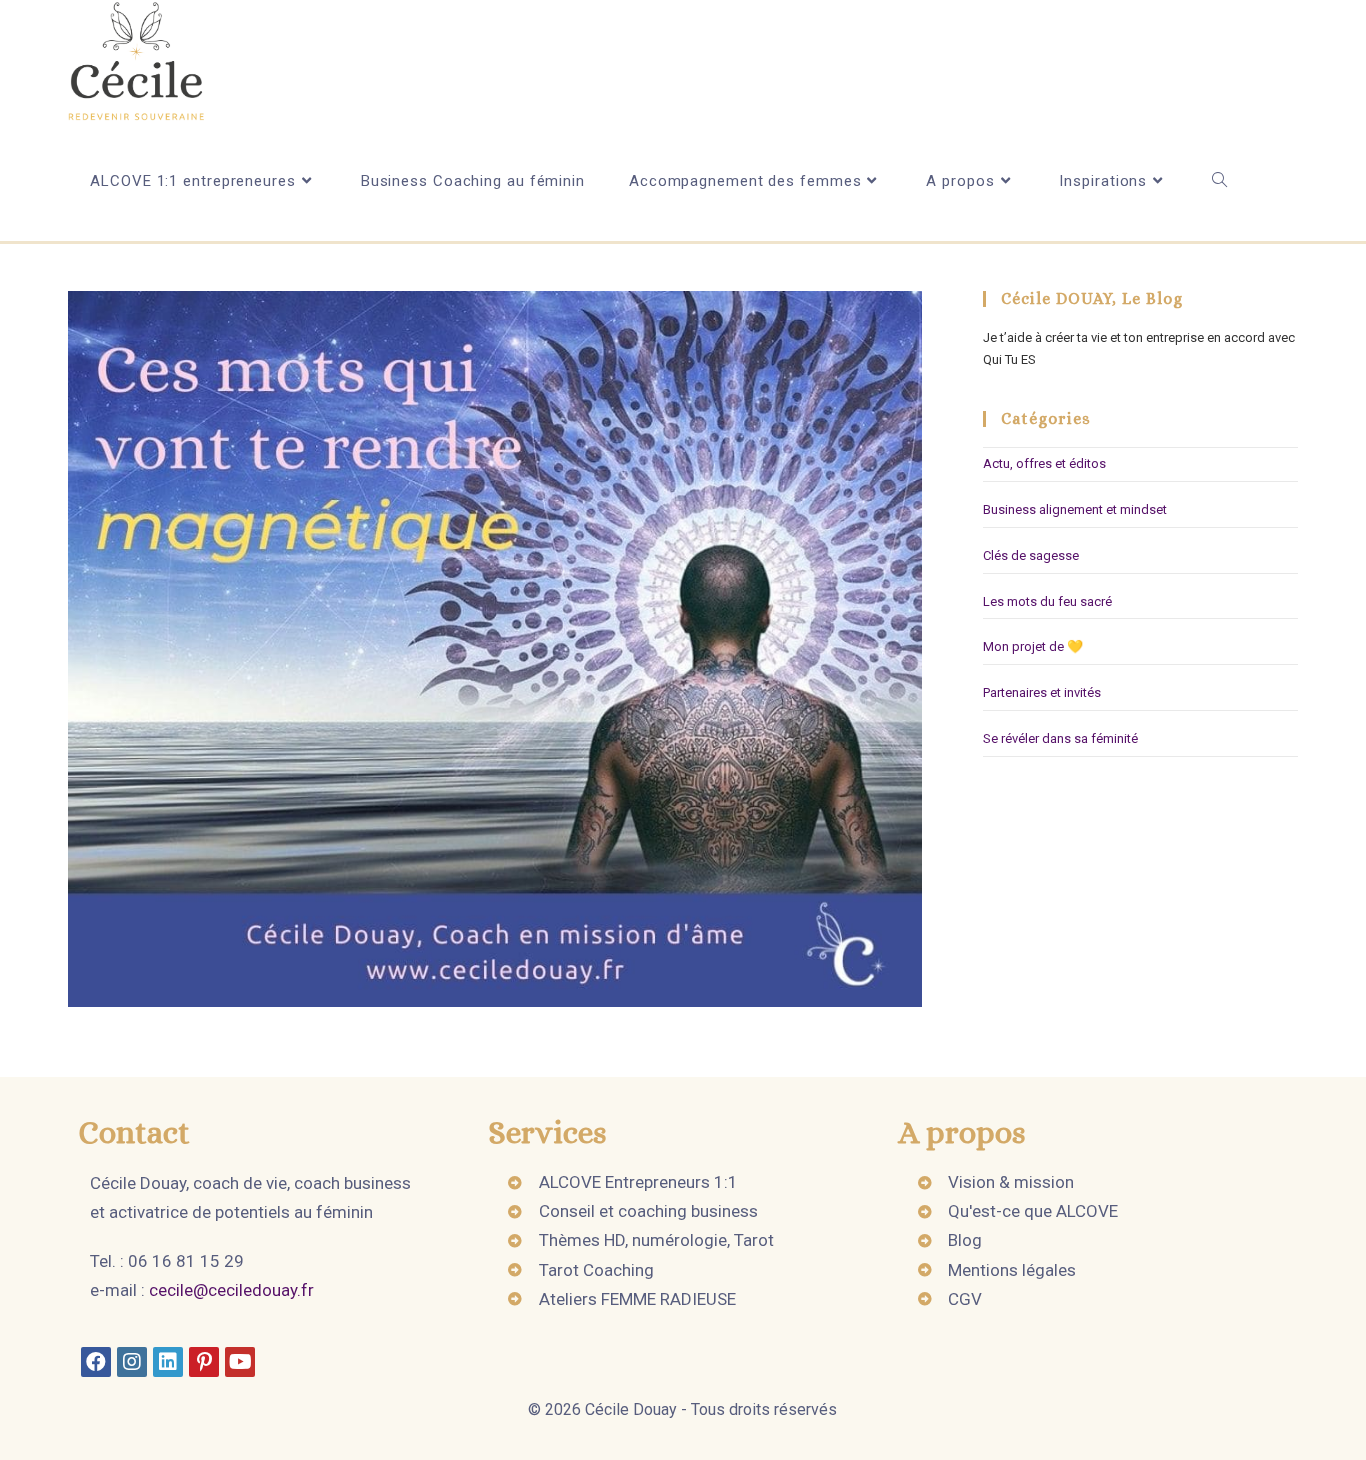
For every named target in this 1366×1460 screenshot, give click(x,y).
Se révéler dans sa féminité (1060, 738)
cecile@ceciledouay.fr (231, 1290)
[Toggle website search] (1219, 181)
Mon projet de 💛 (1033, 646)
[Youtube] (240, 1362)
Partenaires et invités (1042, 692)
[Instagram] (132, 1362)
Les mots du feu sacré (1047, 601)
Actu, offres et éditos (1044, 463)
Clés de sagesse (1031, 555)
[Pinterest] (204, 1362)
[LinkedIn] (168, 1362)
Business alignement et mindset (1075, 509)
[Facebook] (96, 1362)
